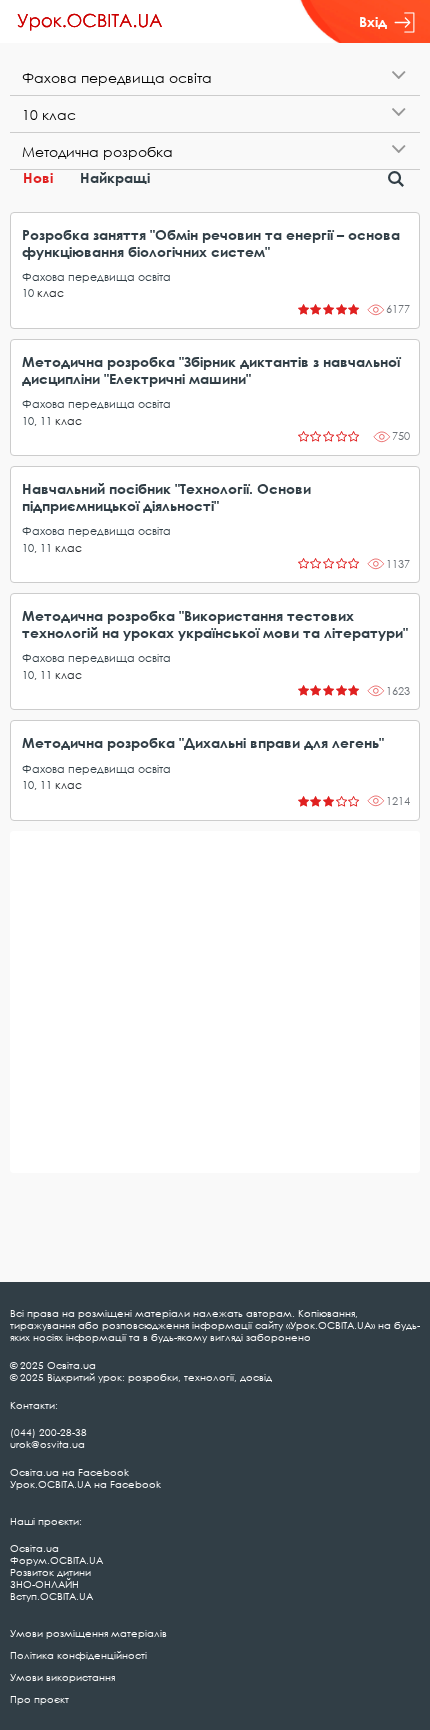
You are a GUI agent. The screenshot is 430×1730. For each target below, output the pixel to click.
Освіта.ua (34, 1548)
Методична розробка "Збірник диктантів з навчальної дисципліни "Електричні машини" (211, 370)
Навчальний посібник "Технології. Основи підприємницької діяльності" (166, 497)
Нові (38, 177)
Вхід (373, 21)
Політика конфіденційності (78, 1655)
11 (46, 420)
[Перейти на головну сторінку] (90, 22)
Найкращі (115, 177)
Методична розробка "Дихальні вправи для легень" (203, 742)
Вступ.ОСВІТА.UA (51, 1596)
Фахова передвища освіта (96, 276)
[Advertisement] (215, 1002)
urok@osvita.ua (47, 1444)
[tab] (215, 77)
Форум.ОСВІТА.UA (56, 1560)
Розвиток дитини (50, 1572)
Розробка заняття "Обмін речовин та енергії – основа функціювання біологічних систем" (211, 243)
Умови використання (62, 1677)
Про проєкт (39, 1699)
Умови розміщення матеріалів (88, 1633)
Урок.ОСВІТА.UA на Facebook (85, 1484)
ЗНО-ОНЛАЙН (44, 1584)
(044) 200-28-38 (48, 1432)
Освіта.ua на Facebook (69, 1472)
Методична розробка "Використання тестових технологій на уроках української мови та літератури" (215, 624)
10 (28, 292)
